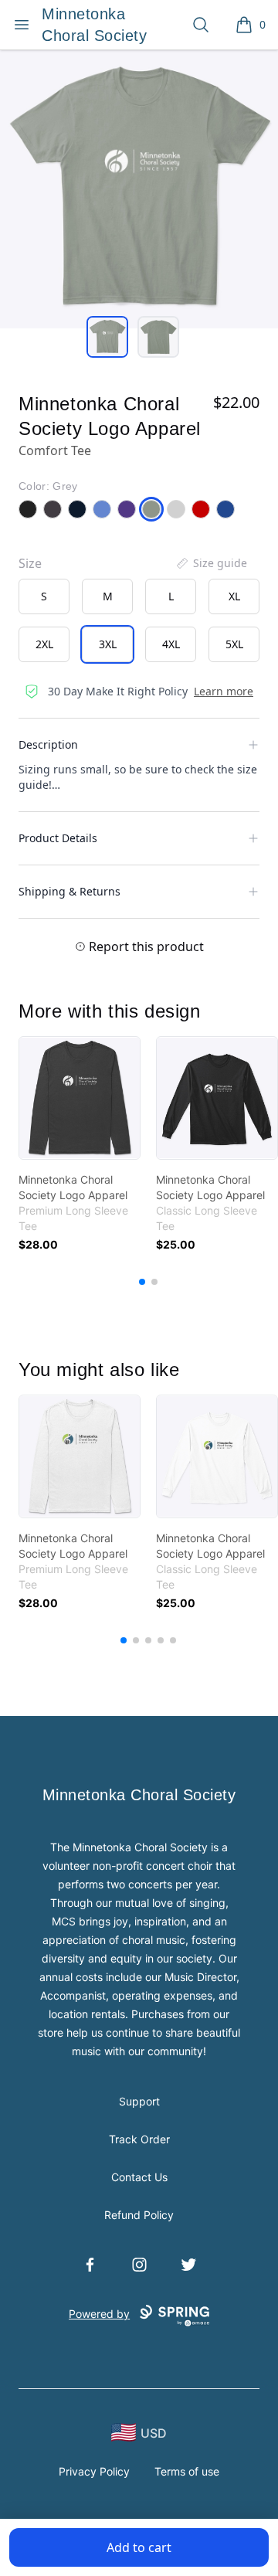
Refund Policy (139, 2215)
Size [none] (30, 563)
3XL (108, 644)
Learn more (224, 691)
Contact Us (139, 2177)
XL (234, 596)
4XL (171, 644)
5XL (234, 644)
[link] (80, 1098)
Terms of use (187, 2471)
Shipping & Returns (69, 891)
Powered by (99, 2314)
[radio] (44, 596)
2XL (44, 644)
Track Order (139, 2139)
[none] (211, 563)
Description (48, 744)
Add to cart (139, 2547)
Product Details (58, 838)
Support (139, 2101)
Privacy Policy (94, 2471)
